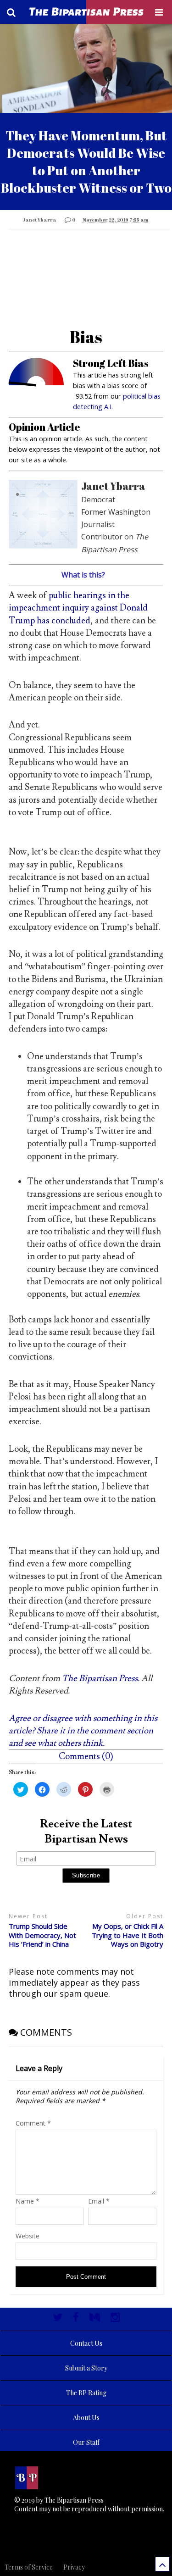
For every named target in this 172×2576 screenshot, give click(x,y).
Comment (33, 2123)
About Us (86, 2418)
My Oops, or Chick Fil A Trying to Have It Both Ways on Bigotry (128, 1935)
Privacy (74, 2567)
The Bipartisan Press (100, 1678)
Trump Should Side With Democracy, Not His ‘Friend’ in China (42, 1935)
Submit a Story (86, 2368)
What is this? (83, 575)
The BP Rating (86, 2393)
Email (99, 2201)
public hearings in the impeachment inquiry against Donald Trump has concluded (78, 608)
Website (28, 2236)
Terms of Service (29, 2567)
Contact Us (86, 2343)
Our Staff (86, 2442)
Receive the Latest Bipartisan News (86, 1832)
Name (28, 2201)
